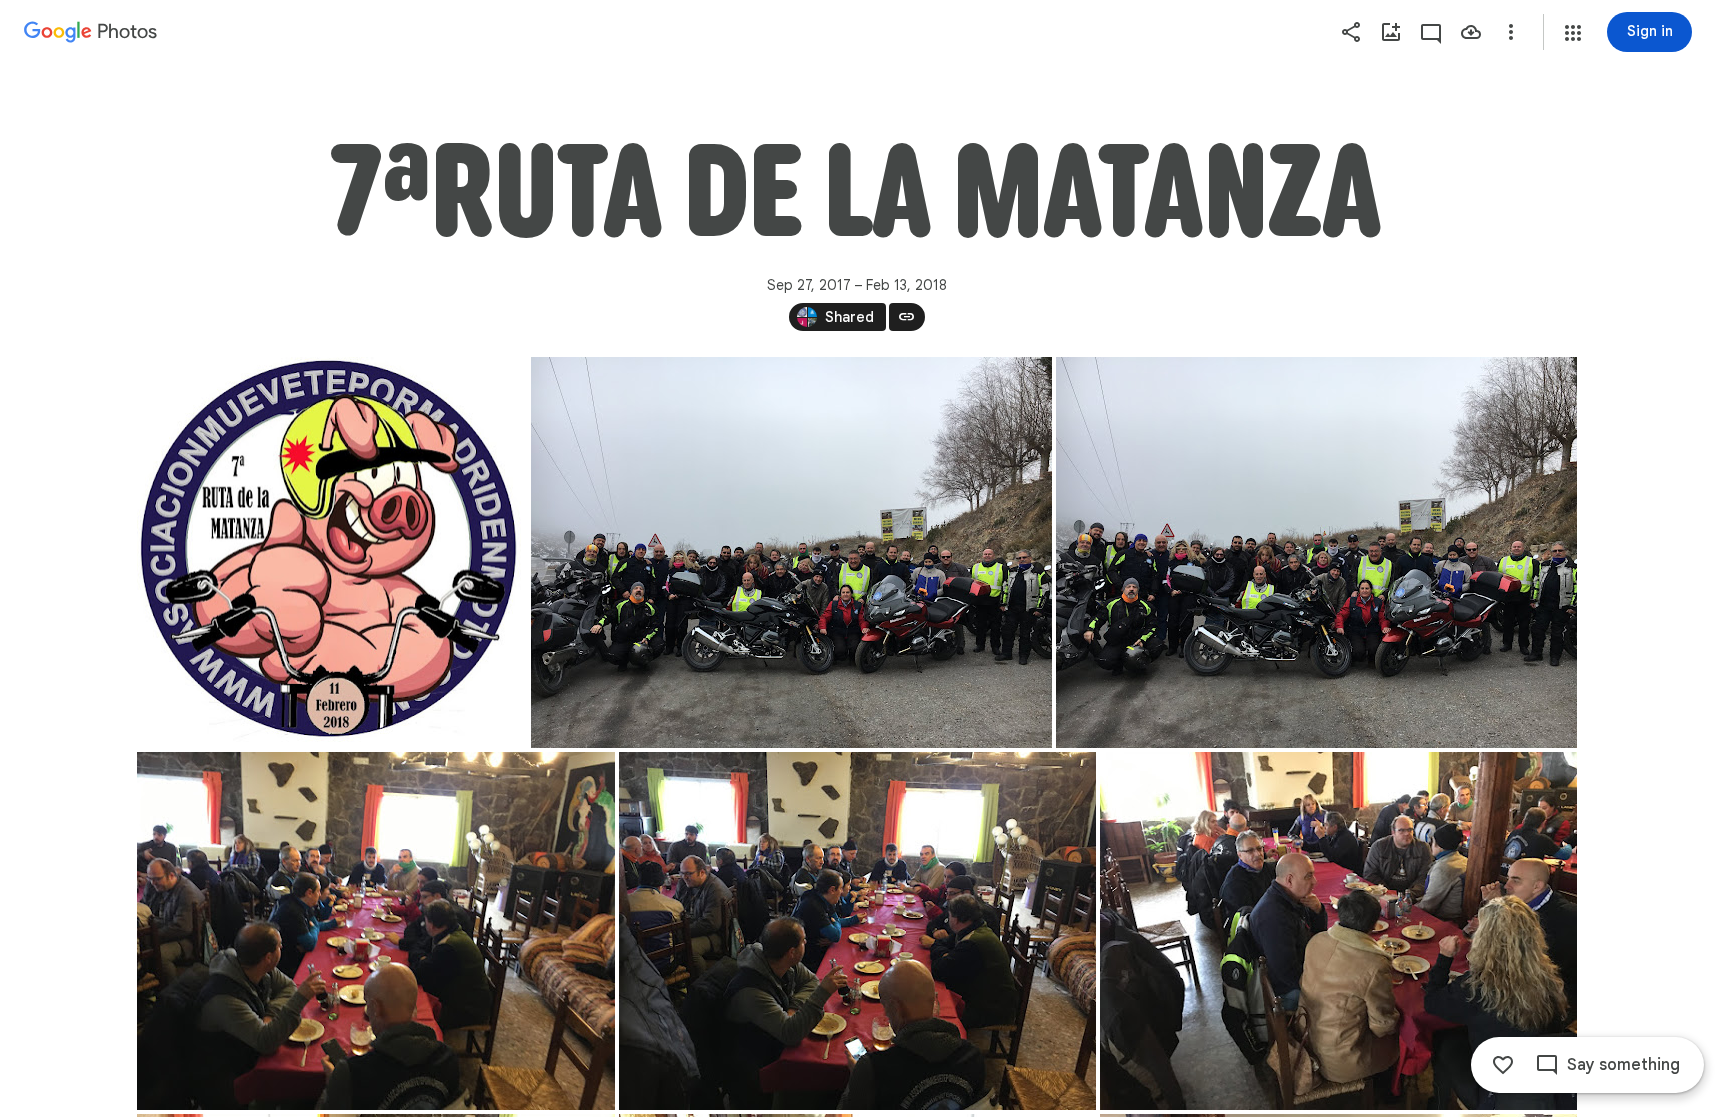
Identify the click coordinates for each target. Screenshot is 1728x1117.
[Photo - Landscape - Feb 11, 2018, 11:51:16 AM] (1316, 552)
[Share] (1351, 32)
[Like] (1503, 1065)
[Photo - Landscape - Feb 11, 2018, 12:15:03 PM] (857, 931)
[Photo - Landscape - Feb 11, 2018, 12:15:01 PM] (376, 931)
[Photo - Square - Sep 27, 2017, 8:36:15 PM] (332, 552)
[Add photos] (1391, 32)
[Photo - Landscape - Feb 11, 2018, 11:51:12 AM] (791, 552)
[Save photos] (1471, 32)
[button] (1573, 33)
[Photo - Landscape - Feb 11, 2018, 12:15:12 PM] (1338, 931)
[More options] (1511, 32)
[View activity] (1431, 32)
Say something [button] (1623, 1065)
